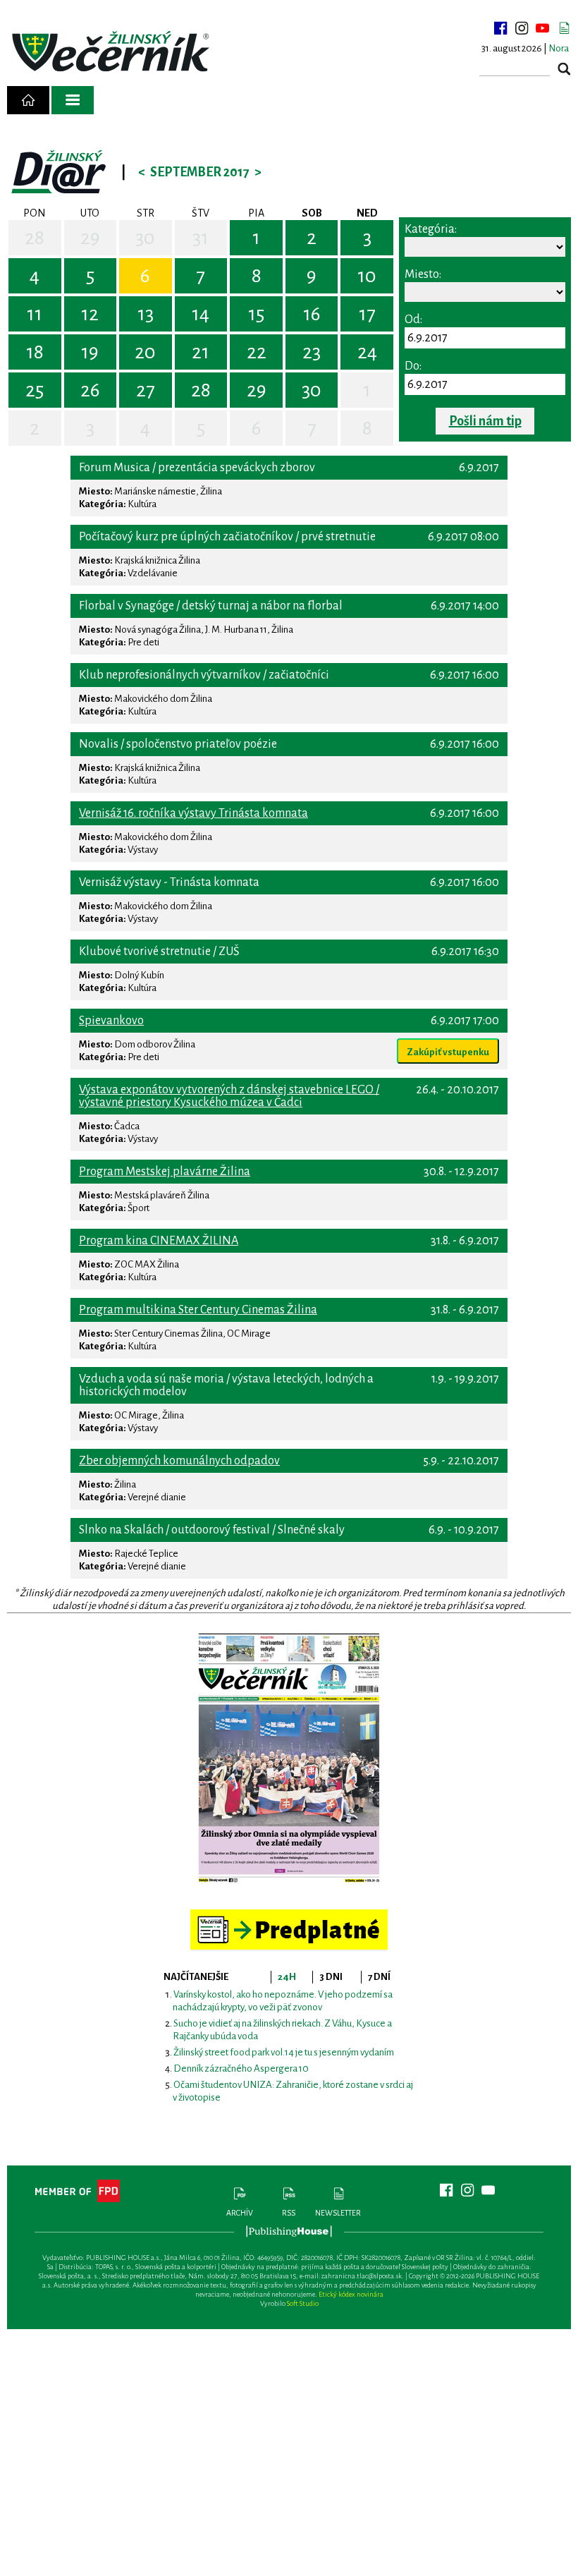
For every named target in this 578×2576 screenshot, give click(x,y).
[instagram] (522, 28)
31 (201, 238)
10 (367, 276)
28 (35, 238)
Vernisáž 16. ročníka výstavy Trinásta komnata (193, 813)
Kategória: (431, 229)
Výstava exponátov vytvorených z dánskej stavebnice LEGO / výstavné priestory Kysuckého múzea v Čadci (229, 1096)
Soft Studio (303, 2303)
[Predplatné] (289, 1915)
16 (312, 314)
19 (90, 352)
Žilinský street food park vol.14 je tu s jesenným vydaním (284, 2052)
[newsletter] (564, 28)
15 (256, 314)
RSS (289, 2213)
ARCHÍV (240, 2213)
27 (146, 390)
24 (367, 352)
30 (145, 238)
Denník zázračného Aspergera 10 (241, 2068)
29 (90, 238)
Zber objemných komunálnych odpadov (179, 1461)
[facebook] (500, 28)
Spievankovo (111, 1021)
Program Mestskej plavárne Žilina (165, 1172)
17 (367, 314)
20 (145, 352)
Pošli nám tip (485, 421)
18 (35, 352)
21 (201, 352)
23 (312, 352)
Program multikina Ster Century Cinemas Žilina (198, 1310)
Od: (413, 320)
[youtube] (543, 28)
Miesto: (423, 274)
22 (257, 352)
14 (201, 314)
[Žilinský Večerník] (113, 53)
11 (35, 314)
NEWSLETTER (338, 2213)
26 (90, 390)
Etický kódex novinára (351, 2294)
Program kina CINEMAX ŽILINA (159, 1241)
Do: (413, 366)
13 (146, 314)
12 (90, 314)
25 (35, 390)
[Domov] (28, 100)
